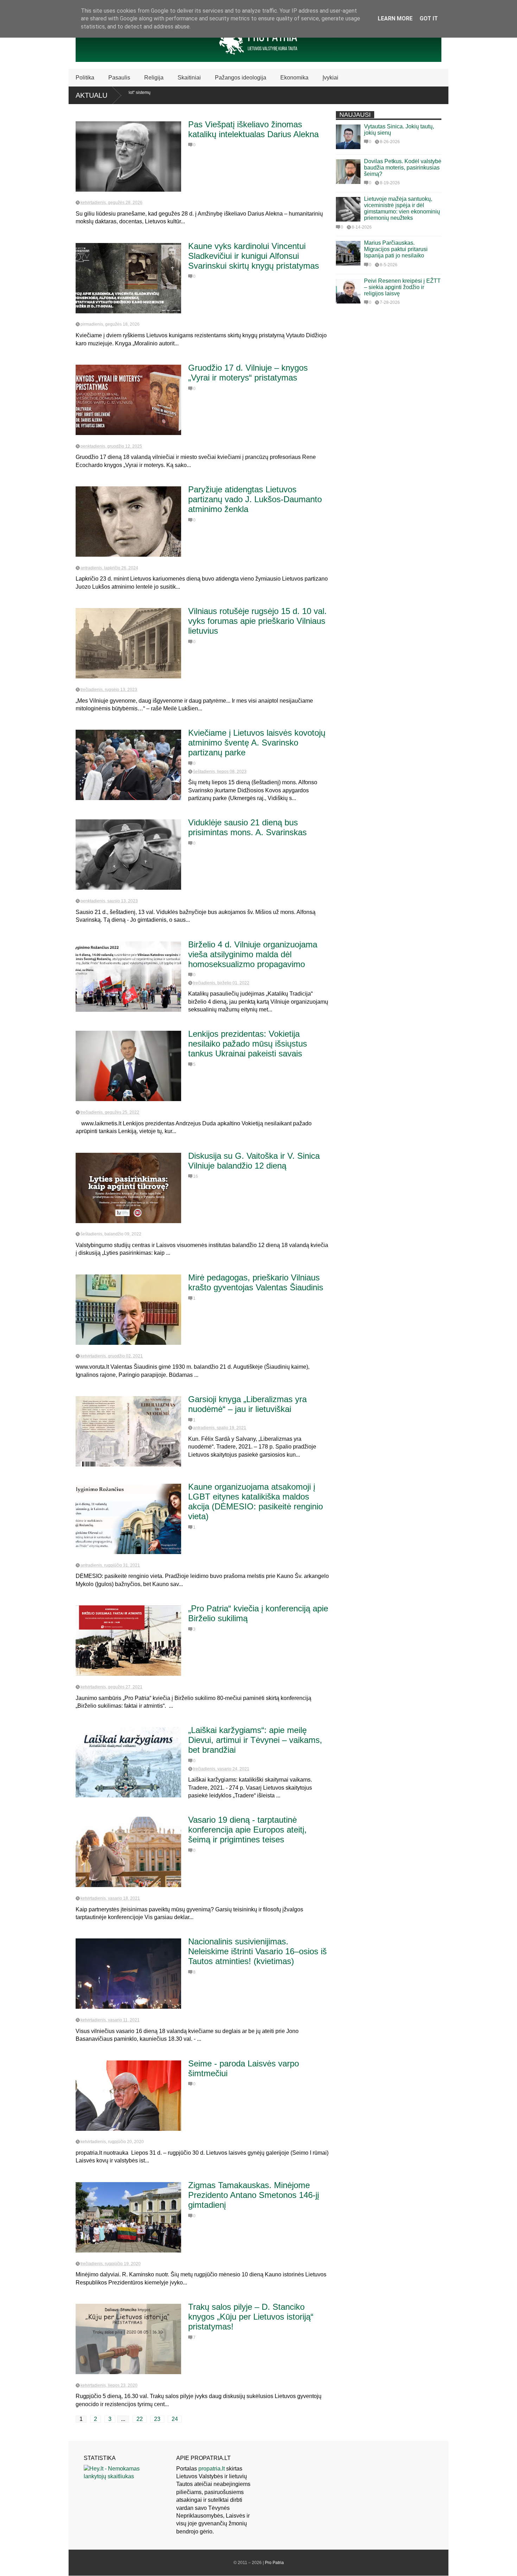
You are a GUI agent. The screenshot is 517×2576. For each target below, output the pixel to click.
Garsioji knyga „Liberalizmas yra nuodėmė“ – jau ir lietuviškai (247, 1404)
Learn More (395, 18)
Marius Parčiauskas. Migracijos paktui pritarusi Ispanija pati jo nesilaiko (396, 249)
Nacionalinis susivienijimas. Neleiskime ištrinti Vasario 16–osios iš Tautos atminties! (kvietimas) (257, 1951)
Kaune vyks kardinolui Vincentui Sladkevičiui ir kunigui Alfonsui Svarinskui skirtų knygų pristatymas (254, 256)
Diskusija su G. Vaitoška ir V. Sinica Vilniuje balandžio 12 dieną (254, 1161)
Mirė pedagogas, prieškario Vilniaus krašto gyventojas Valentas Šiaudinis (256, 1282)
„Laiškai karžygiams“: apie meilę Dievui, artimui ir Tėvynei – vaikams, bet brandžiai (255, 1740)
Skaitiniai (189, 78)
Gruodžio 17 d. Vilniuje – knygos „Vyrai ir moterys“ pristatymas (248, 373)
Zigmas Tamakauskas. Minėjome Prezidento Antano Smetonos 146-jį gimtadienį (254, 2195)
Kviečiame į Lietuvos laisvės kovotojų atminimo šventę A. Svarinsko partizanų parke (257, 743)
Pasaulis (119, 78)
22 (140, 2419)
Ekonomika (294, 78)
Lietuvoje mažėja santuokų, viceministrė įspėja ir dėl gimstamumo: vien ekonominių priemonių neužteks (402, 208)
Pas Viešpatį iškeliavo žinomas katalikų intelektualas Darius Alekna (253, 129)
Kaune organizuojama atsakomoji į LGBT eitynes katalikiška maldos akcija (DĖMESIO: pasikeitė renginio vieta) (256, 1501)
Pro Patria (274, 2563)
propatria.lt (212, 2469)
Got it (429, 18)
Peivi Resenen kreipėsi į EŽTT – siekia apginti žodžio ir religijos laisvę (402, 287)
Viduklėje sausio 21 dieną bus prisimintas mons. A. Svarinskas (247, 827)
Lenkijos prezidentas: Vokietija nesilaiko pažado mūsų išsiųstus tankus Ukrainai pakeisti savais (248, 1044)
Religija (154, 78)
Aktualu (91, 95)
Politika (85, 78)
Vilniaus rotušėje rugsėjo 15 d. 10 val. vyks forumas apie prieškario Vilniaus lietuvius (257, 621)
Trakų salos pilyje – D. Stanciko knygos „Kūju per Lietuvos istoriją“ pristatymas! (251, 2317)
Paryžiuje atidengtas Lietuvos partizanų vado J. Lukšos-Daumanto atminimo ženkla (255, 499)
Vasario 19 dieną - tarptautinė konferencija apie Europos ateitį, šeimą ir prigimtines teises (247, 1830)
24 (175, 2419)
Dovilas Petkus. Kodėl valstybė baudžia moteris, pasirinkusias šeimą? (403, 168)
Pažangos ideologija (241, 78)
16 (196, 1176)
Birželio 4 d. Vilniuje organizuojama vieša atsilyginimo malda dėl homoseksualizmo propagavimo (253, 954)
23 (157, 2419)
